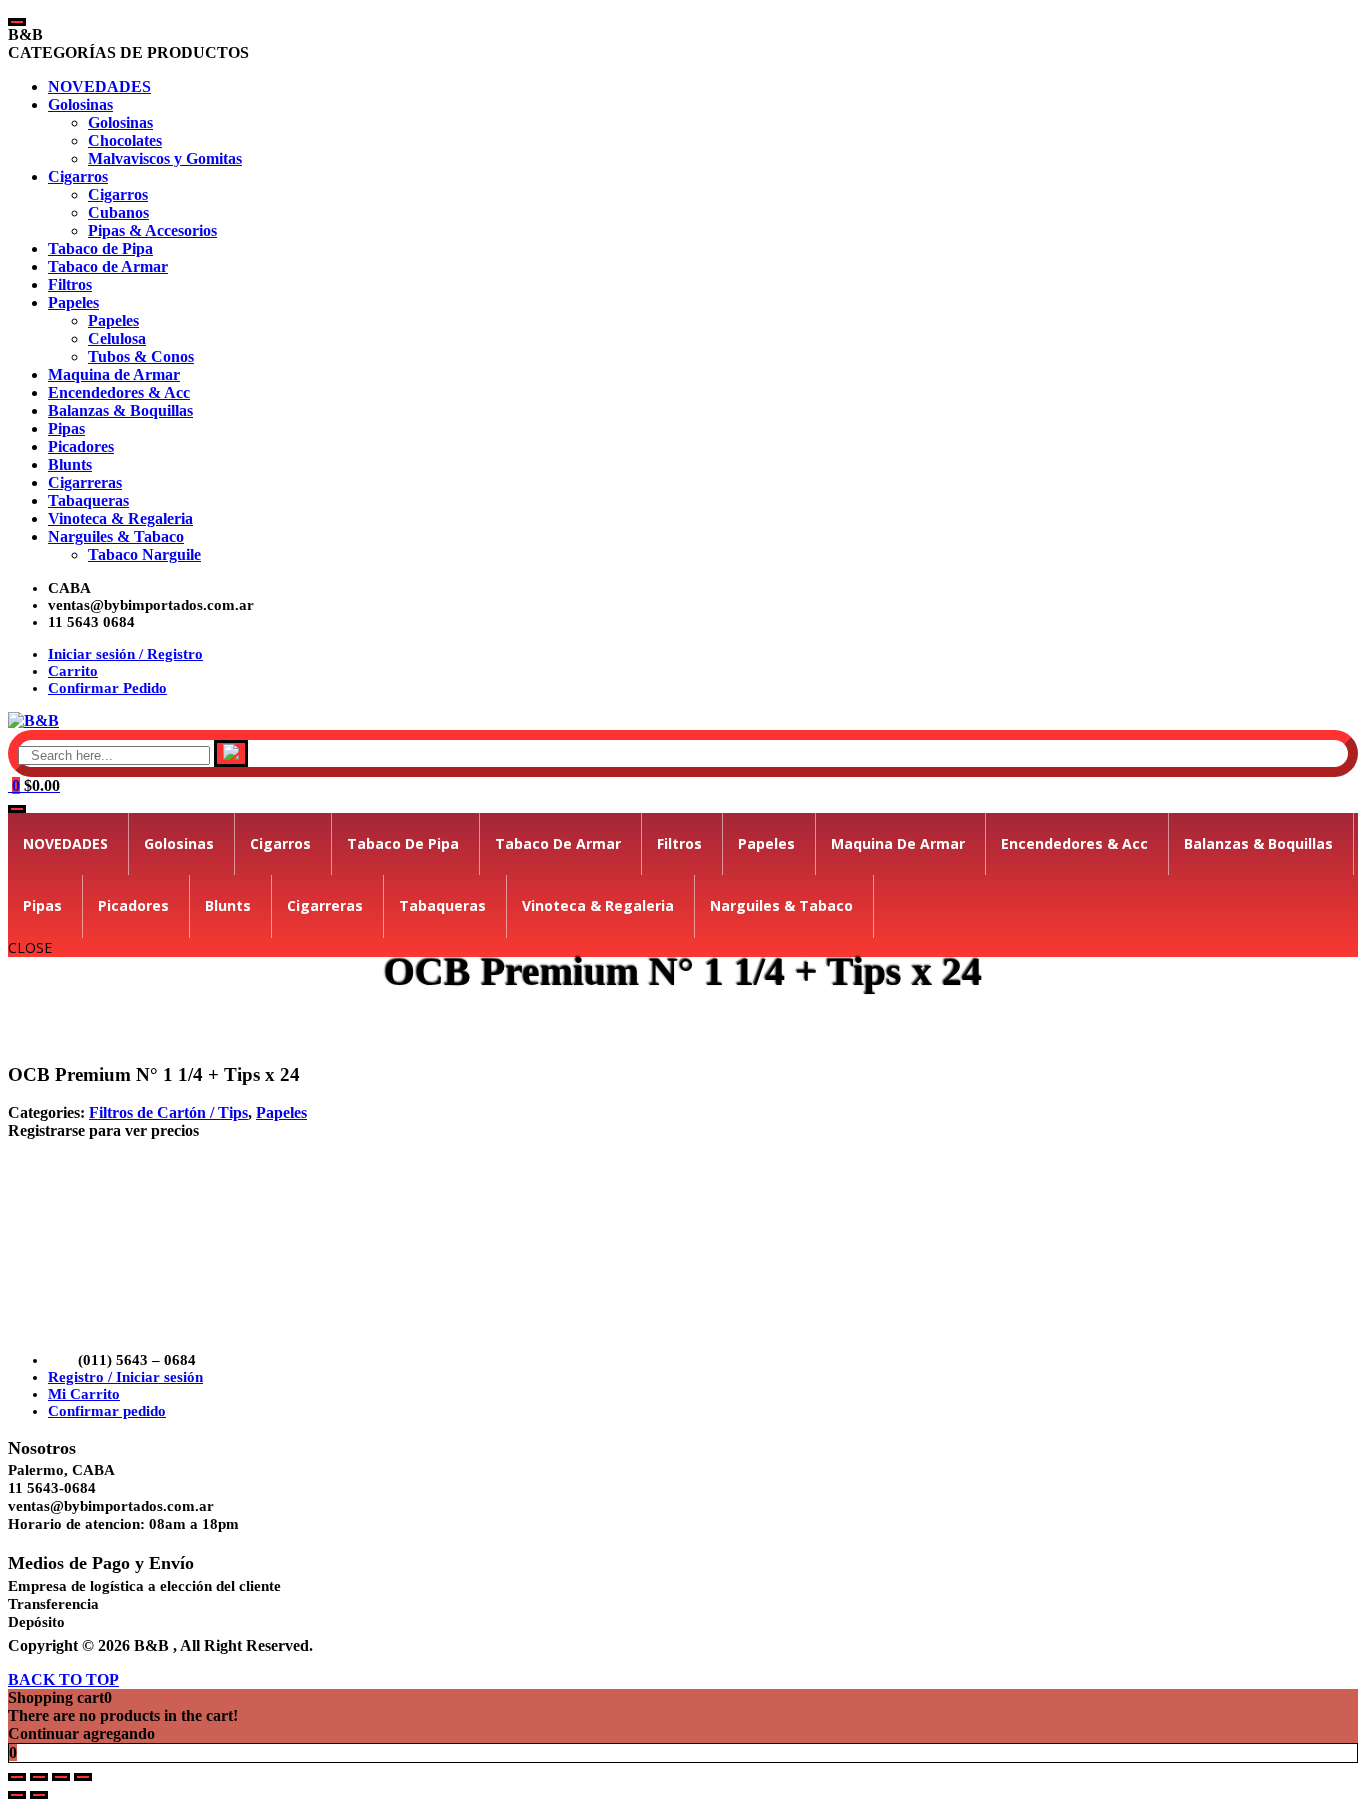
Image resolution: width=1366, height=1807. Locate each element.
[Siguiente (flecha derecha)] (39, 1795)
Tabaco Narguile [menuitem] (144, 554)
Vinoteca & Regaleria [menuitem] (120, 518)
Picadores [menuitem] (81, 446)
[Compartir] (61, 1777)
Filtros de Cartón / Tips (168, 1112)
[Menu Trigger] (17, 22)
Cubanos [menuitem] (118, 212)
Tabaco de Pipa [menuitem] (100, 248)
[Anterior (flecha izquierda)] (17, 1795)
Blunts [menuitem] (70, 464)
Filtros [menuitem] (70, 284)
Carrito (73, 671)
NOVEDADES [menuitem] (99, 86)
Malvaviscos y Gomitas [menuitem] (165, 158)
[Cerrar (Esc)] (83, 1777)
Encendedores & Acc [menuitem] (119, 392)
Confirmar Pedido (107, 688)
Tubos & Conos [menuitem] (141, 356)
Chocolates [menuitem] (125, 140)
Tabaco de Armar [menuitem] (108, 266)
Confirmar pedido (107, 1411)
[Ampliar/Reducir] (17, 1777)
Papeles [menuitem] (73, 302)
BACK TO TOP (63, 1679)
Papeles (281, 1112)
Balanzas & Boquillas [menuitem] (120, 410)
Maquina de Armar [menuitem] (114, 374)
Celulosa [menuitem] (117, 338)
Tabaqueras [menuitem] (88, 500)
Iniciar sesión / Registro (125, 654)
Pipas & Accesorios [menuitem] (152, 230)
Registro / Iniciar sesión (125, 1377)
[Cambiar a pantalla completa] (39, 1777)
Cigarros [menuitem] (78, 176)
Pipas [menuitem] (66, 428)
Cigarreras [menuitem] (85, 482)
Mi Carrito (84, 1394)
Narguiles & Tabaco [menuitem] (116, 536)
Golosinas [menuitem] (80, 104)
